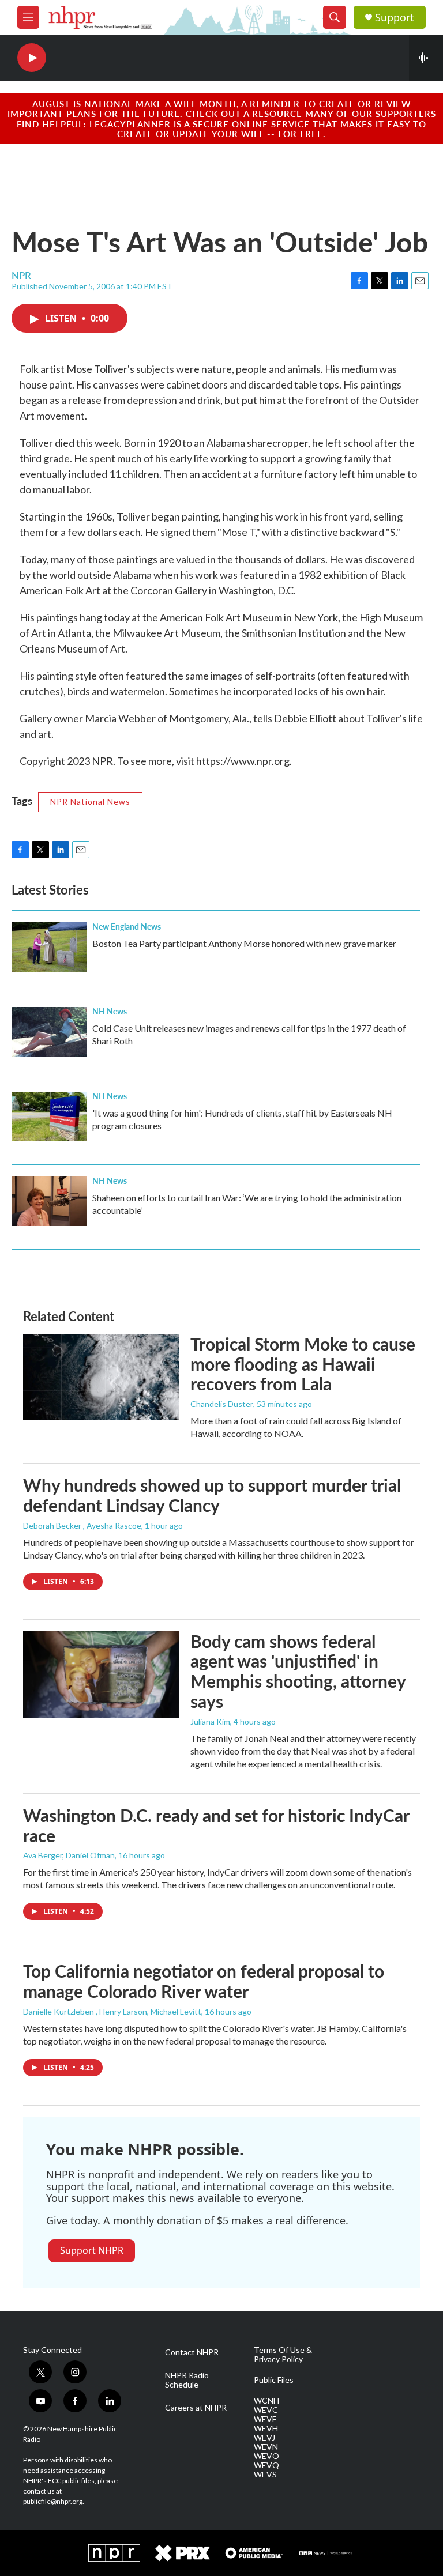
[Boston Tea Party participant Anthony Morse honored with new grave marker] (49, 947)
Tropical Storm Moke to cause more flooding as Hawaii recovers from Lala (303, 1364)
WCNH (266, 2401)
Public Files (274, 2380)
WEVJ (264, 2438)
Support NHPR (92, 2250)
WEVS (265, 2475)
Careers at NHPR (196, 2408)
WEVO (266, 2456)
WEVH (266, 2428)
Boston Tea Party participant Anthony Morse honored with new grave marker (244, 943)
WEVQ (266, 2465)
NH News (110, 1011)
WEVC (266, 2410)
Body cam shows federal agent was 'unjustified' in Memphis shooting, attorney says (298, 1671)
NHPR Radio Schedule (187, 2380)
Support (395, 18)
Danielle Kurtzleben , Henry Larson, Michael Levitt (112, 2011)
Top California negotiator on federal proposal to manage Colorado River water (204, 1981)
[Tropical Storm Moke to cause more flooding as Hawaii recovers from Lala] (101, 1377)
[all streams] (426, 58)
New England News (127, 926)
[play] (32, 58)
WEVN (266, 2447)
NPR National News (90, 802)
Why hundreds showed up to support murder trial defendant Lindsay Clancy (212, 1495)
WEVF (265, 2419)
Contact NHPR (192, 2352)
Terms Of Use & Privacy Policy (283, 2355)
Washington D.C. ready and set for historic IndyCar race (216, 1825)
